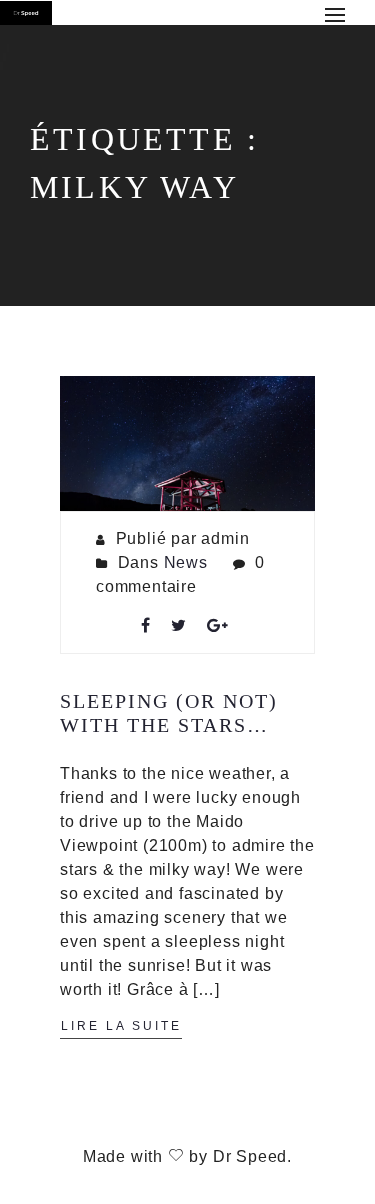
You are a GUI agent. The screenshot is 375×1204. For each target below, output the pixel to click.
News (186, 562)
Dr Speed (250, 1156)
